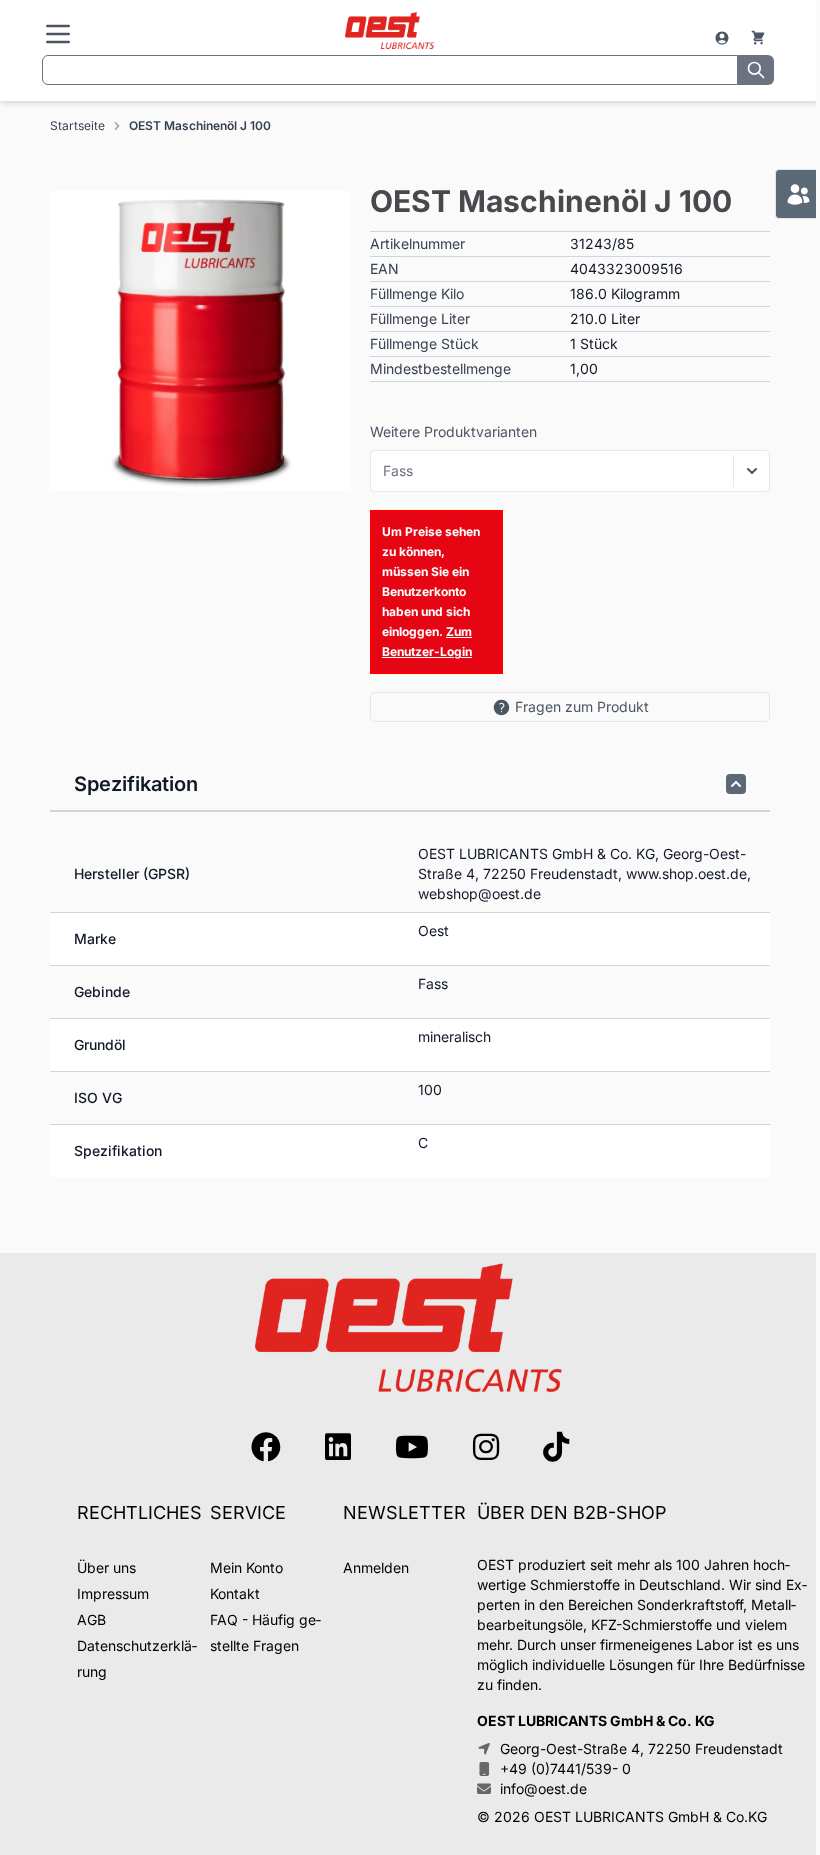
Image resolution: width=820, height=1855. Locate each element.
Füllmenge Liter (420, 318)
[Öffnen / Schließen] (752, 471)
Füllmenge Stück (424, 343)
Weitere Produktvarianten (453, 431)
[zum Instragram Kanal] (486, 1447)
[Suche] (756, 70)
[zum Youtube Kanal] (412, 1447)
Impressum (113, 1593)
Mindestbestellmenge (440, 368)
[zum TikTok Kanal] (556, 1447)
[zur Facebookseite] (266, 1447)
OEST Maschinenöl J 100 (200, 125)
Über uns (106, 1567)
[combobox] (390, 70)
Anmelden (376, 1567)
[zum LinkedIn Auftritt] (338, 1447)
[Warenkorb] (758, 38)
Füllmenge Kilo (417, 293)
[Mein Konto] (724, 38)
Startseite (77, 125)
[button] (200, 341)
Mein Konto (246, 1567)
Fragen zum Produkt (582, 706)
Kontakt (235, 1593)
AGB (91, 1619)
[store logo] (389, 31)
